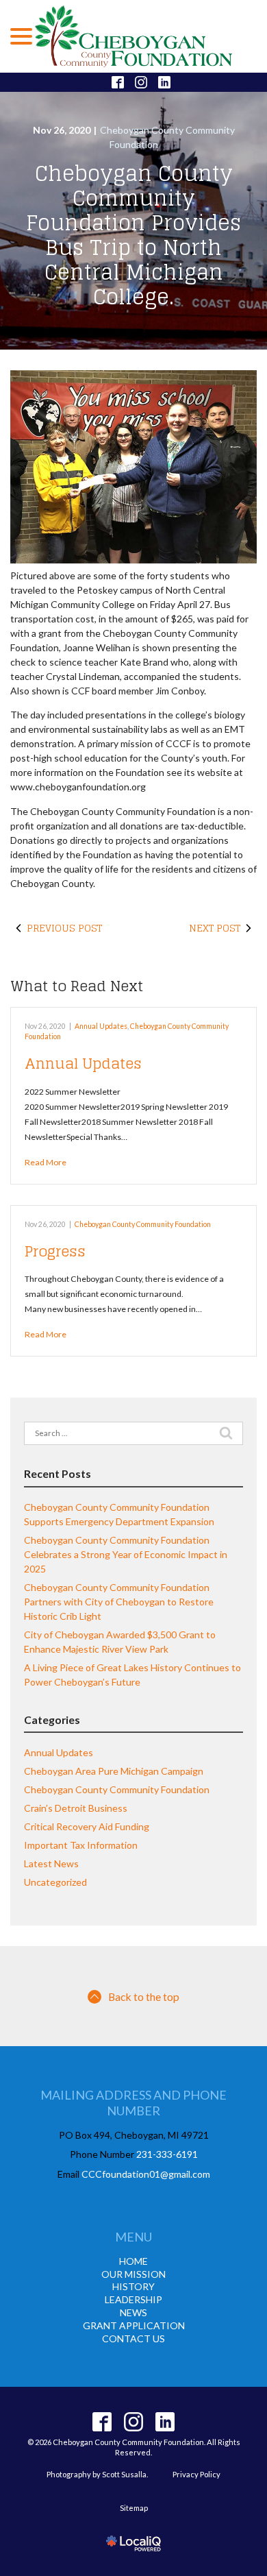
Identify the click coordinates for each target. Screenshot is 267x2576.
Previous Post (64, 928)
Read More (46, 1162)
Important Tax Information (81, 1845)
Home (133, 2261)
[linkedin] (165, 2422)
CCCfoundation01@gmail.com (146, 2174)
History (133, 2286)
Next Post (215, 928)
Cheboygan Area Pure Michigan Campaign (114, 1771)
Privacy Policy (196, 2474)
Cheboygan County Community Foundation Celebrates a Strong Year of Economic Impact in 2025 (126, 1554)
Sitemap (134, 2508)
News (133, 2312)
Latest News (51, 1863)
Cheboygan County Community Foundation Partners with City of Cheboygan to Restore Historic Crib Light (119, 1602)
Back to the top (144, 1996)
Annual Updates (101, 1026)
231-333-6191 (167, 2154)
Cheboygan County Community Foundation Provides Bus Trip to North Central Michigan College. (133, 235)
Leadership (133, 2299)
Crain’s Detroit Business (76, 1808)
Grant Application (134, 2325)
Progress (55, 1251)
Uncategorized (55, 1882)
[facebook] (102, 2422)
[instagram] (134, 2422)
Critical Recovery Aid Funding (87, 1826)
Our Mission (133, 2274)
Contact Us (133, 2338)
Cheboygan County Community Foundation (143, 1224)
